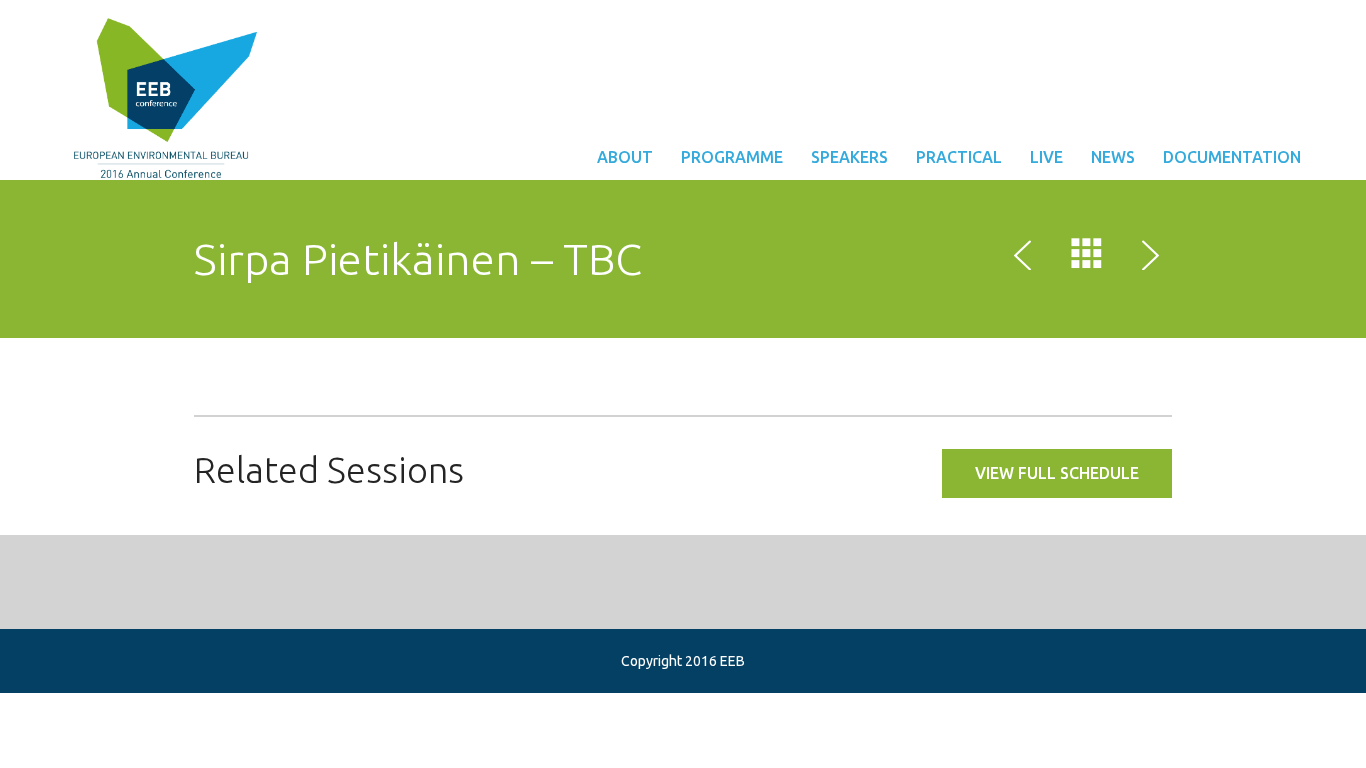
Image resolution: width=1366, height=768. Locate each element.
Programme (732, 157)
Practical (959, 157)
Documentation (1232, 157)
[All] (1087, 258)
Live (1046, 157)
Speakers (849, 157)
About (625, 157)
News (1113, 157)
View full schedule (1057, 473)
